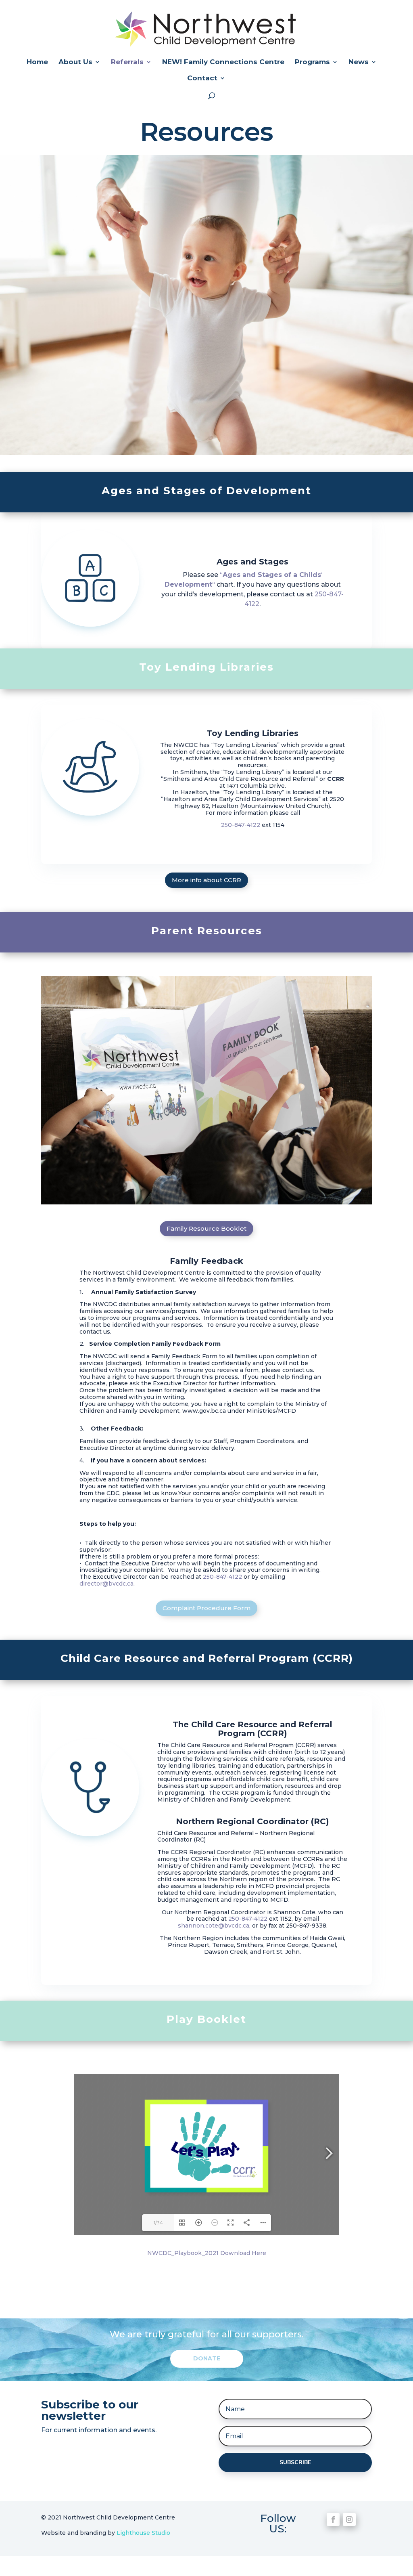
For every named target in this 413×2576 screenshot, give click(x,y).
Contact (202, 79)
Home (37, 62)
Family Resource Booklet (206, 1228)
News (359, 62)
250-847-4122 (241, 825)
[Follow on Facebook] (333, 2519)
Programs (312, 62)
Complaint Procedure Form (206, 1608)
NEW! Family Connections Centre (223, 62)
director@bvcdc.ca (106, 1584)
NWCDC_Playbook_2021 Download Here (207, 2253)
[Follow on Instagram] (349, 2519)
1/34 (158, 2223)
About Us (75, 62)
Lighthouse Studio (143, 2533)
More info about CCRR (206, 880)
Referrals (127, 62)
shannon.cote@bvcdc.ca (214, 1926)
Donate (207, 2358)
